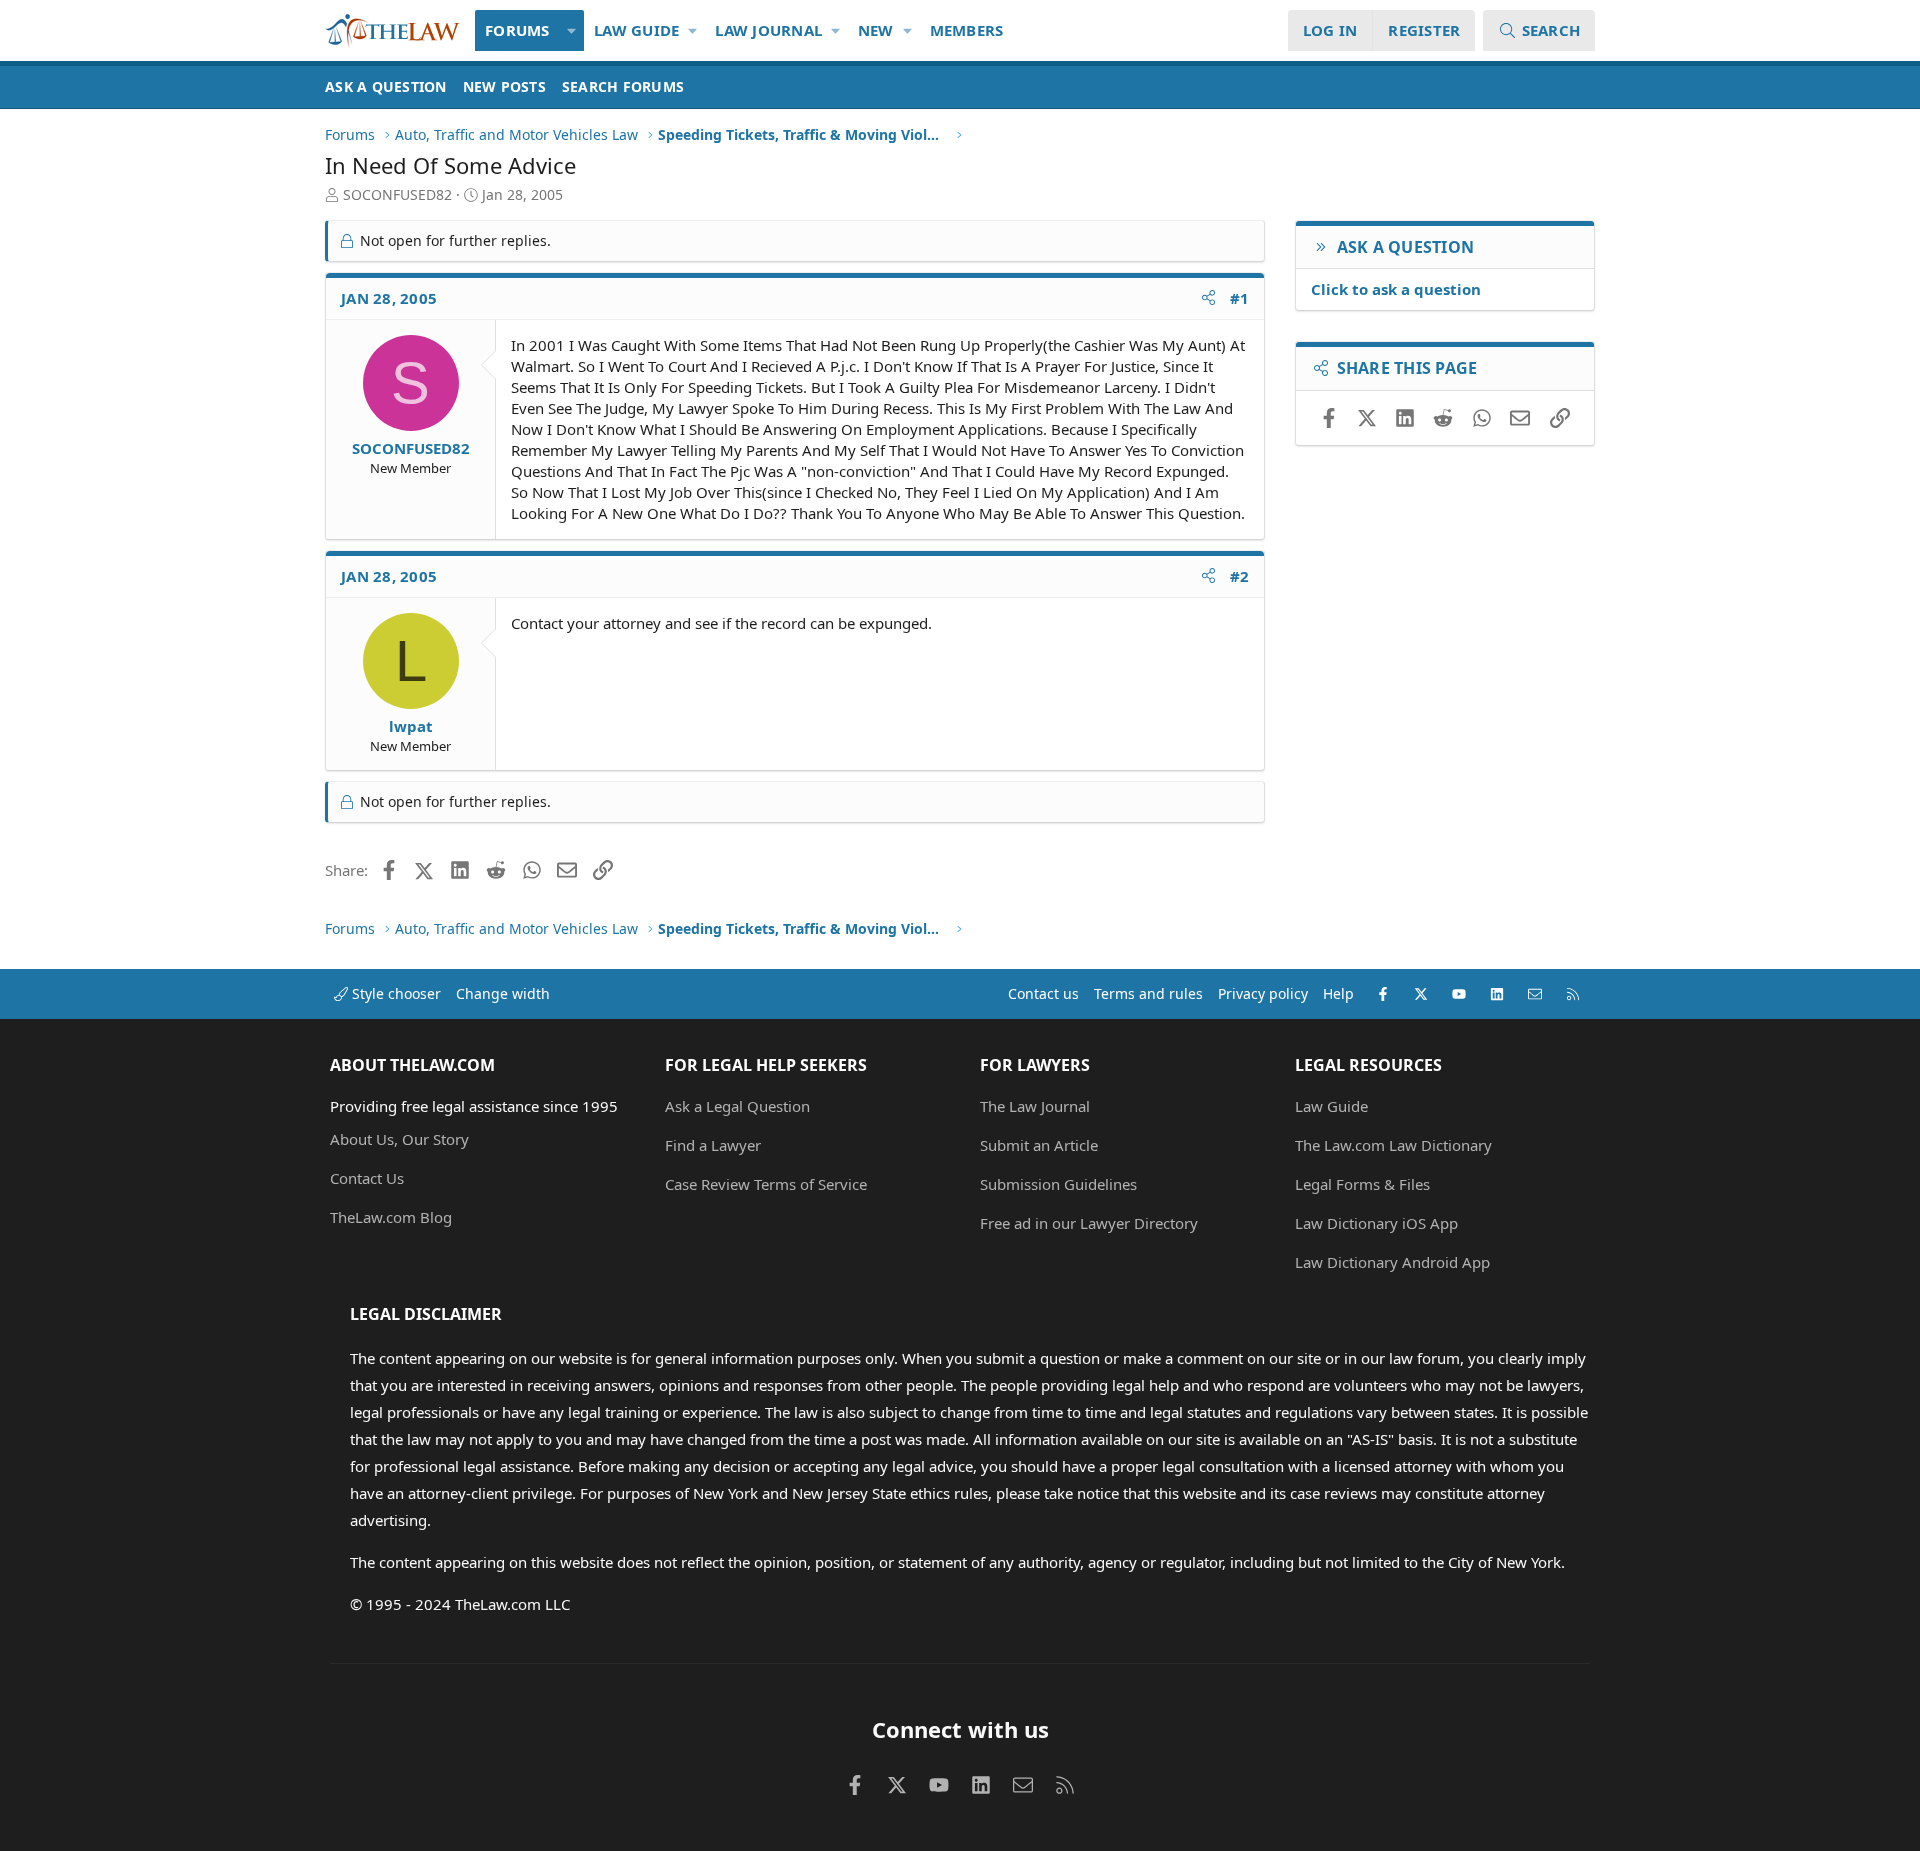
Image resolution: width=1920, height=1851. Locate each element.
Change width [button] (503, 993)
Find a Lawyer (713, 1145)
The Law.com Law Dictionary (1393, 1145)
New (876, 30)
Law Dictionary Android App (1392, 1262)
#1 (1240, 298)
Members (967, 30)
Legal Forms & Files (1362, 1184)
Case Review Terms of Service (766, 1184)
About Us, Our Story (399, 1139)
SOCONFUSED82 (397, 194)
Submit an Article (1039, 1145)
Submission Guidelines (1058, 1184)
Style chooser (394, 993)
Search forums (623, 86)
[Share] (1208, 298)
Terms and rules (1148, 993)
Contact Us (367, 1178)
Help (1338, 993)
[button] (572, 30)
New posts (504, 86)
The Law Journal (1035, 1106)
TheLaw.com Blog (391, 1217)
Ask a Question (386, 86)
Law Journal (768, 30)
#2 (1240, 576)
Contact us (1043, 993)
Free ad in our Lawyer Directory (1089, 1223)
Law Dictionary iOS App (1376, 1223)
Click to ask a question (1396, 289)
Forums (517, 30)
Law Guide (636, 30)
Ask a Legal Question (737, 1106)
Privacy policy (1263, 993)
